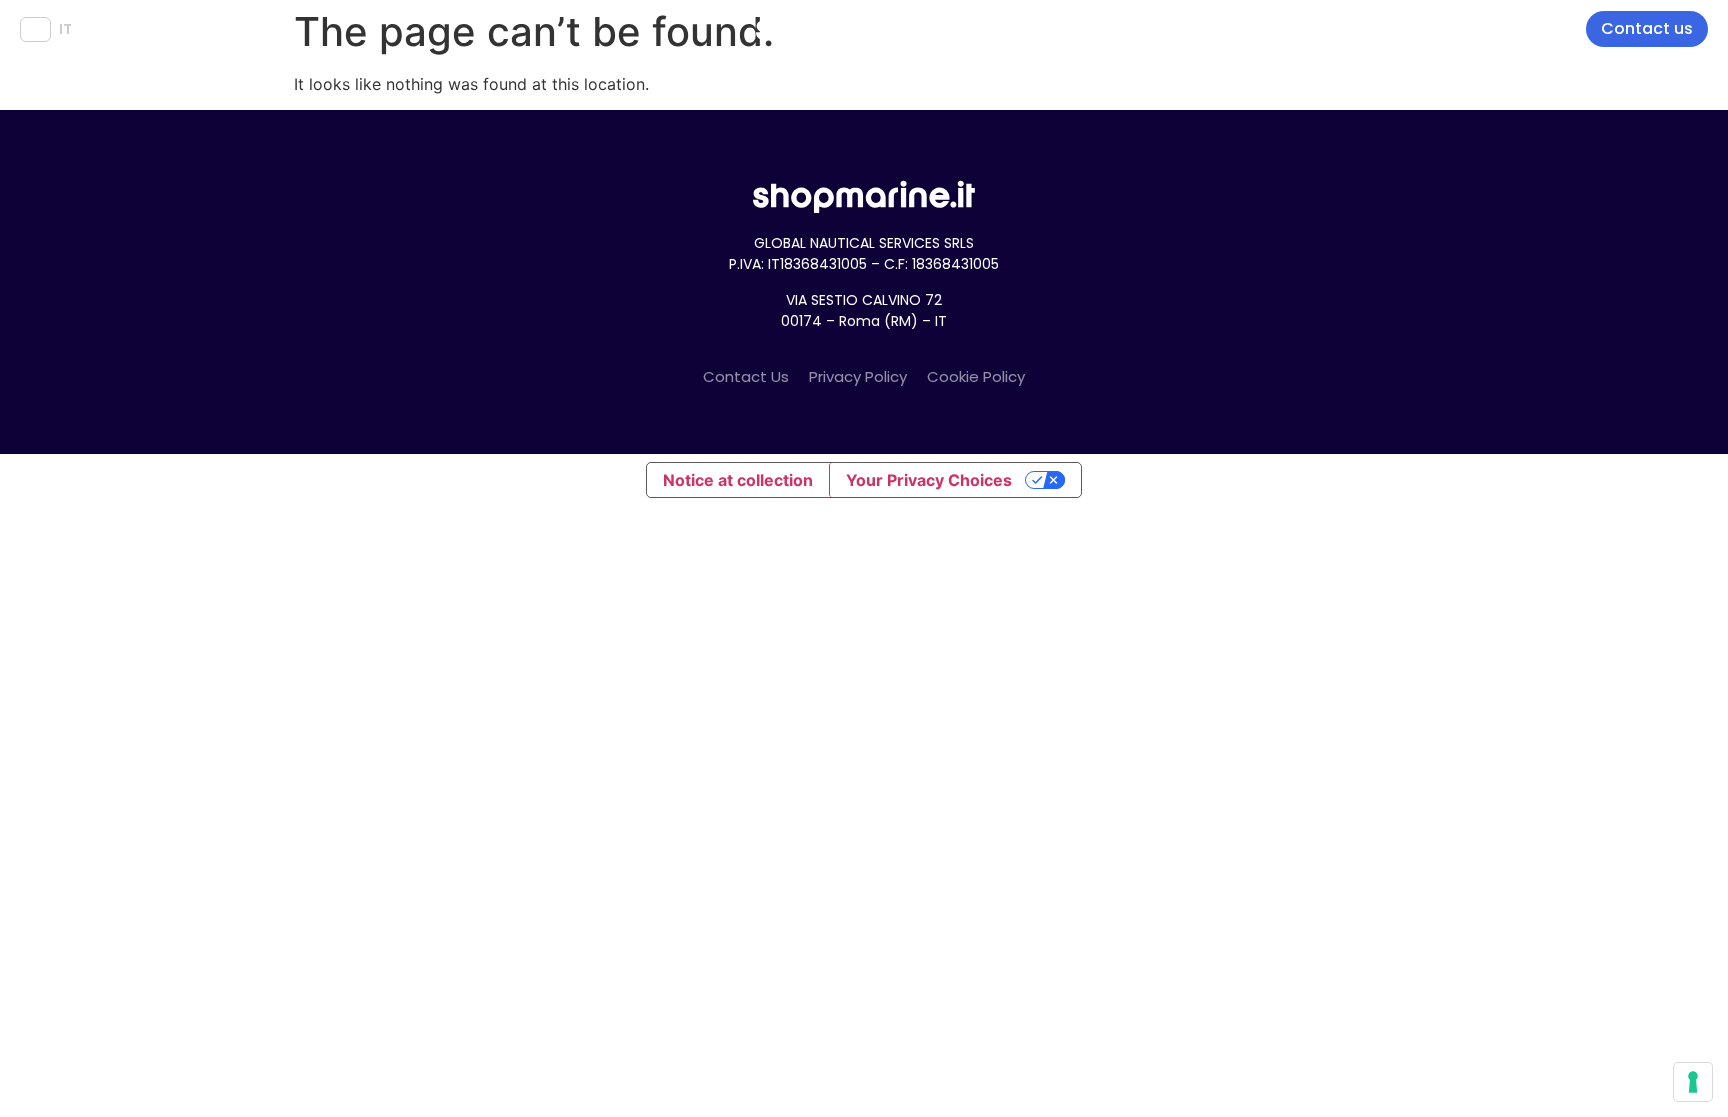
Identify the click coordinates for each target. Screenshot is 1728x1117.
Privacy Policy (858, 376)
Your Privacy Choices (929, 480)
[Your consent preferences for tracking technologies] (1693, 1082)
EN (35, 29)
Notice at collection (738, 480)
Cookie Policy (976, 376)
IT (65, 29)
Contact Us (746, 376)
